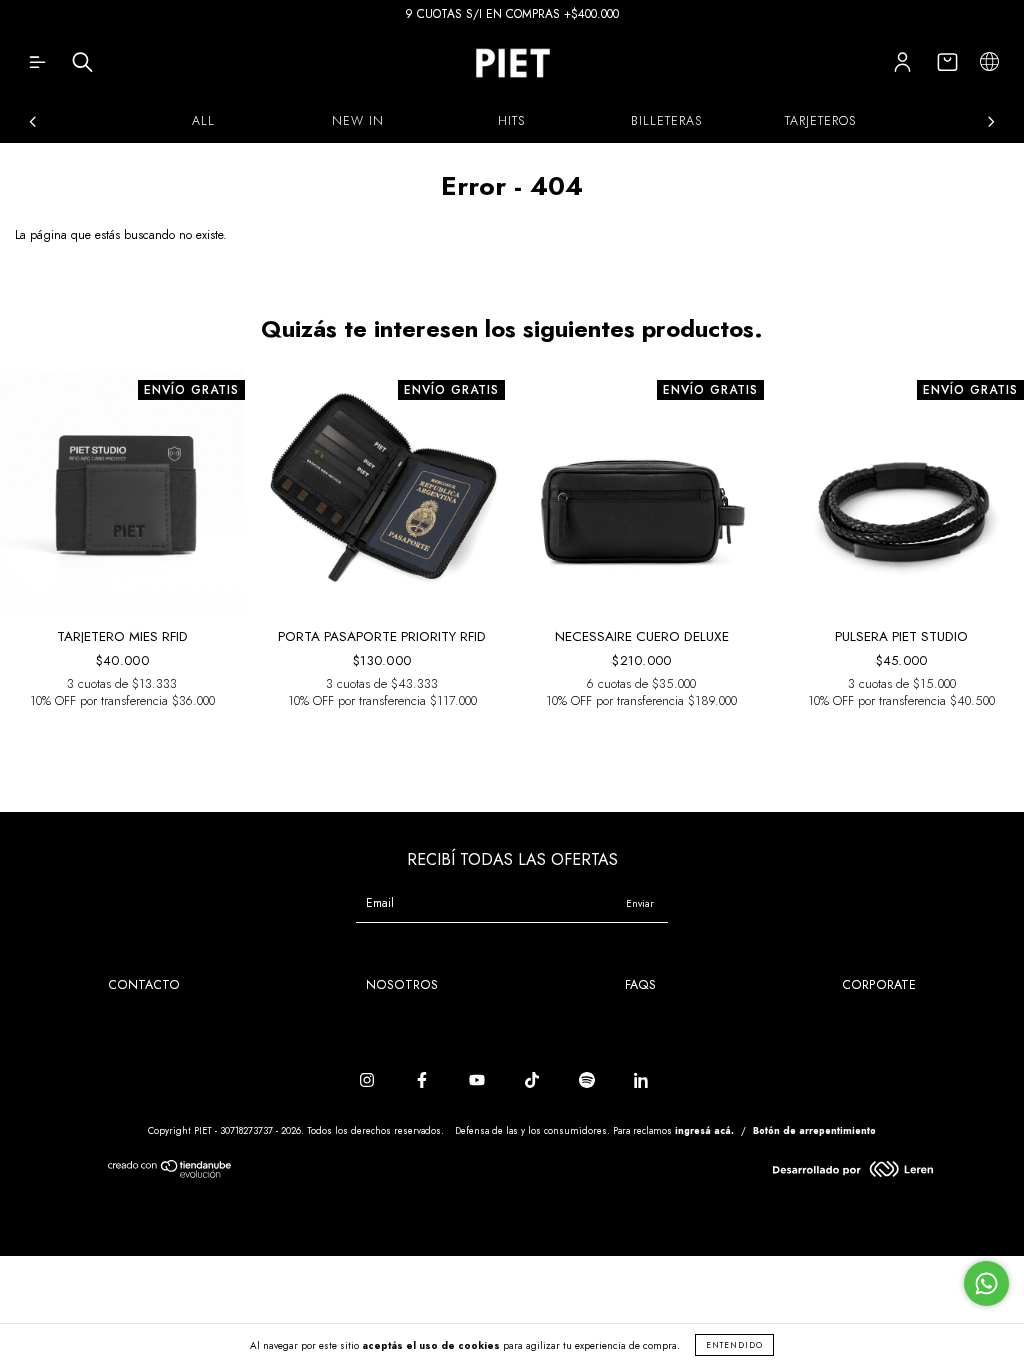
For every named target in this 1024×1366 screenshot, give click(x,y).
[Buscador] (82, 67)
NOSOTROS (402, 985)
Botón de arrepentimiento (814, 1130)
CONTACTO (144, 985)
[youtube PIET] (479, 1081)
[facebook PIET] (424, 1081)
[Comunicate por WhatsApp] (986, 1283)
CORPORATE (879, 985)
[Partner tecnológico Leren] (853, 1173)
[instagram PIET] (369, 1081)
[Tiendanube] (170, 1174)
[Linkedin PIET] (642, 1081)
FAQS (640, 985)
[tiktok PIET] (534, 1081)
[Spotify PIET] (589, 1081)
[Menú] (37, 67)
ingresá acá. (704, 1130)
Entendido (734, 1345)
